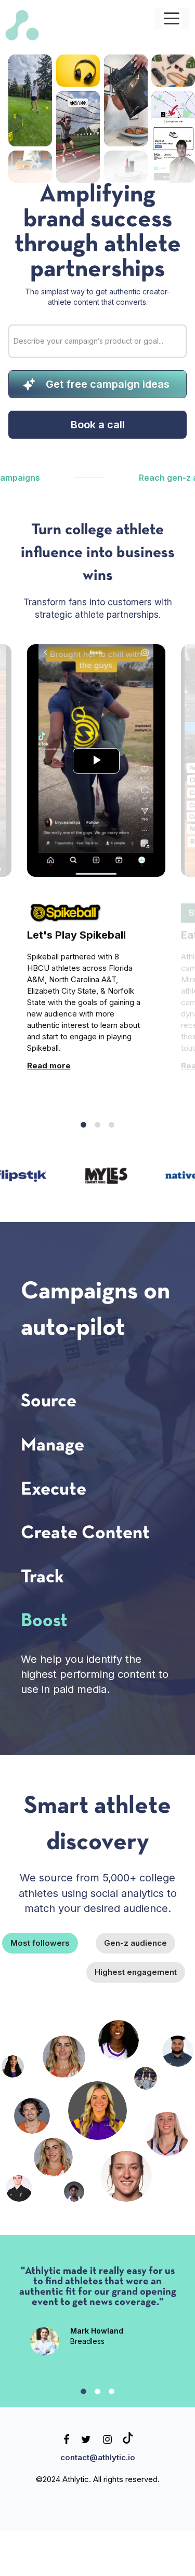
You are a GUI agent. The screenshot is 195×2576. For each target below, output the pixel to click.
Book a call (98, 425)
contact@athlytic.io (98, 2472)
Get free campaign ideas (108, 384)
